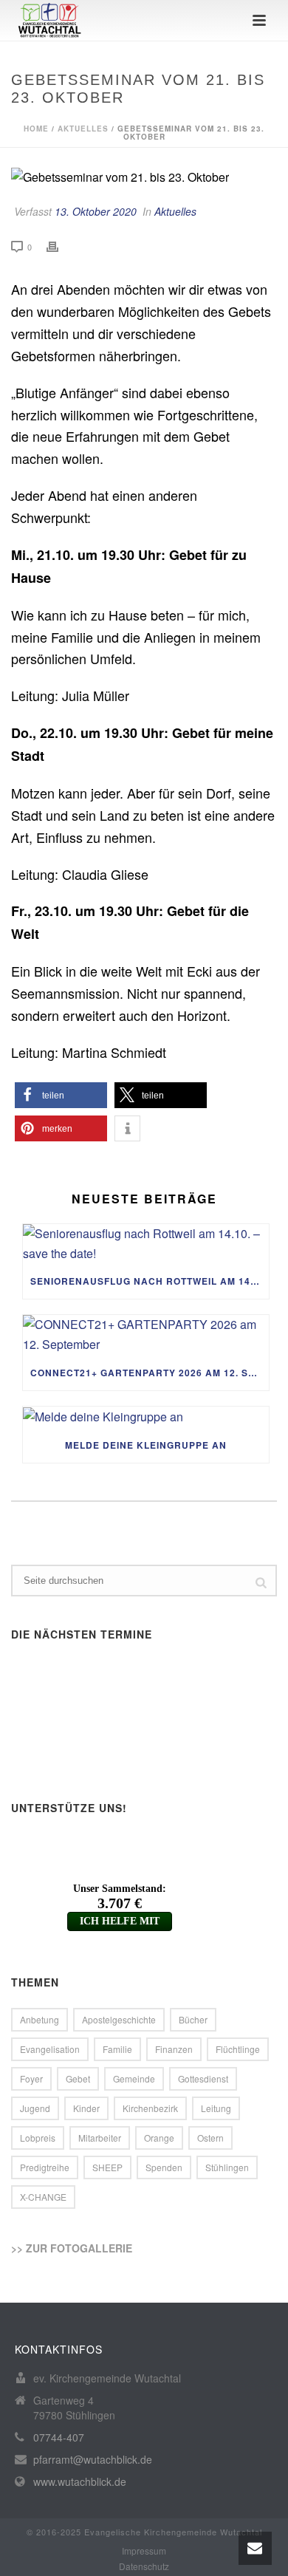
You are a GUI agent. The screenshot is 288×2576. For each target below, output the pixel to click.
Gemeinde (134, 2078)
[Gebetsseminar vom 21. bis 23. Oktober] (144, 177)
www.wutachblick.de (80, 2481)
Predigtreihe (45, 2167)
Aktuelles (83, 129)
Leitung (216, 2108)
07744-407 (59, 2437)
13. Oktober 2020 (96, 211)
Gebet (78, 2078)
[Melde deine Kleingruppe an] (146, 1417)
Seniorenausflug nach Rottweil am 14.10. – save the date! (150, 1281)
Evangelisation (50, 2049)
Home (36, 129)
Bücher (193, 2019)
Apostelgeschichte (119, 2019)
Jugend (35, 2108)
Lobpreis (38, 2138)
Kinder (86, 2108)
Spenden (164, 2167)
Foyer (31, 2078)
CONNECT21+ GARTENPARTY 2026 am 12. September (150, 1373)
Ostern (210, 2138)
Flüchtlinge (238, 2049)
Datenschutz (144, 2566)
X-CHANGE (43, 2197)
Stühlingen (227, 2167)
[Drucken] (60, 246)
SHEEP (107, 2167)
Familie (117, 2049)
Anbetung (40, 2019)
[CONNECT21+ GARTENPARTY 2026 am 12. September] (146, 1335)
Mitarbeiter (100, 2138)
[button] (61, 1095)
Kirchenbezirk (150, 2108)
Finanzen (174, 2049)
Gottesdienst (203, 2078)
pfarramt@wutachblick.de (93, 2459)
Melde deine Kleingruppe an (146, 1445)
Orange (159, 2138)
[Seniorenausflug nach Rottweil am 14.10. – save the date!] (146, 1244)
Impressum (144, 2551)
